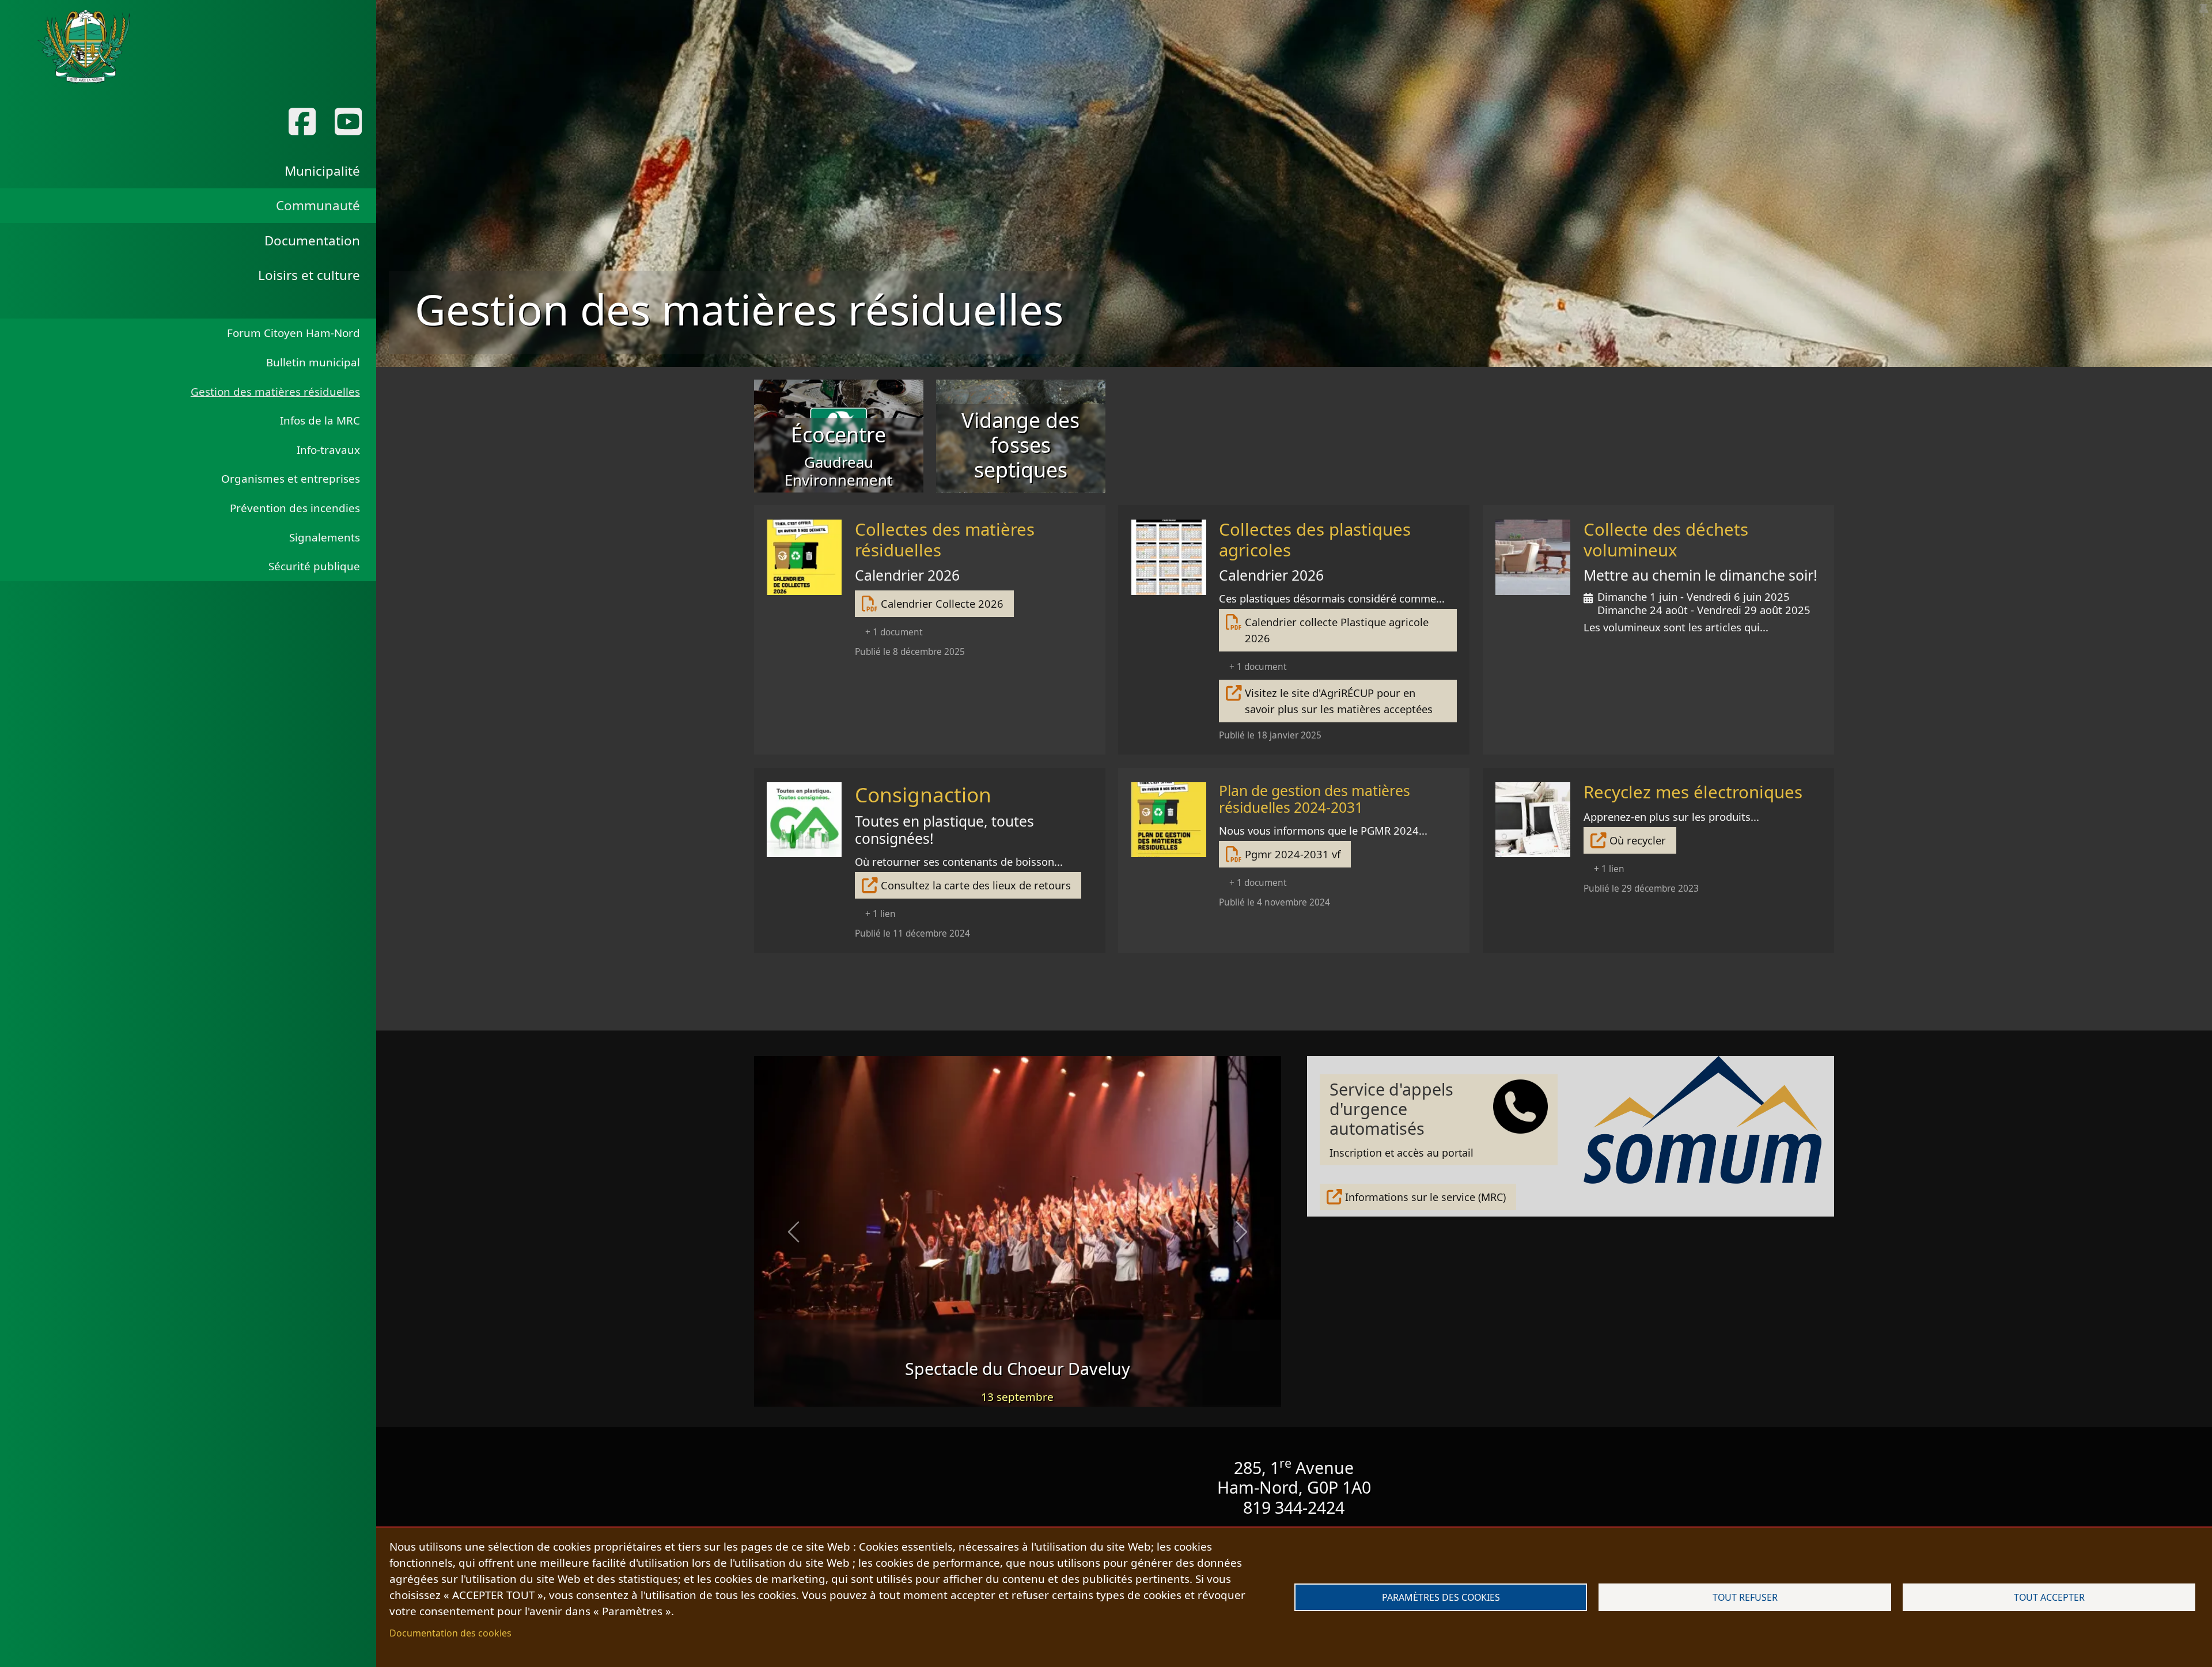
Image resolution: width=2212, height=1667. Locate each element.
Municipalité (322, 171)
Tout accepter (2049, 1597)
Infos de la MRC (320, 420)
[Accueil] (84, 47)
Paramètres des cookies (1441, 1597)
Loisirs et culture (309, 275)
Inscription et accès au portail (1402, 1119)
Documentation (312, 240)
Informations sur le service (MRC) (1425, 1197)
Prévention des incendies (295, 508)
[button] (793, 1232)
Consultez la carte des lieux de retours (976, 885)
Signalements (325, 537)
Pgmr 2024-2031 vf (1293, 854)
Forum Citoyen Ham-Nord (293, 333)
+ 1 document (894, 632)
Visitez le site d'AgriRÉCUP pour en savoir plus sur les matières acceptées (1339, 701)
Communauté (318, 205)
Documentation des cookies (450, 1633)
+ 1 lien (880, 914)
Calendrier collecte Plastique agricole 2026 (1337, 630)
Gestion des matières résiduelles (275, 392)
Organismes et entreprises (291, 479)
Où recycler (1638, 840)
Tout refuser (1745, 1597)
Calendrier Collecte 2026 (942, 603)
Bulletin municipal (313, 362)
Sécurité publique (314, 566)
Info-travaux (328, 450)
